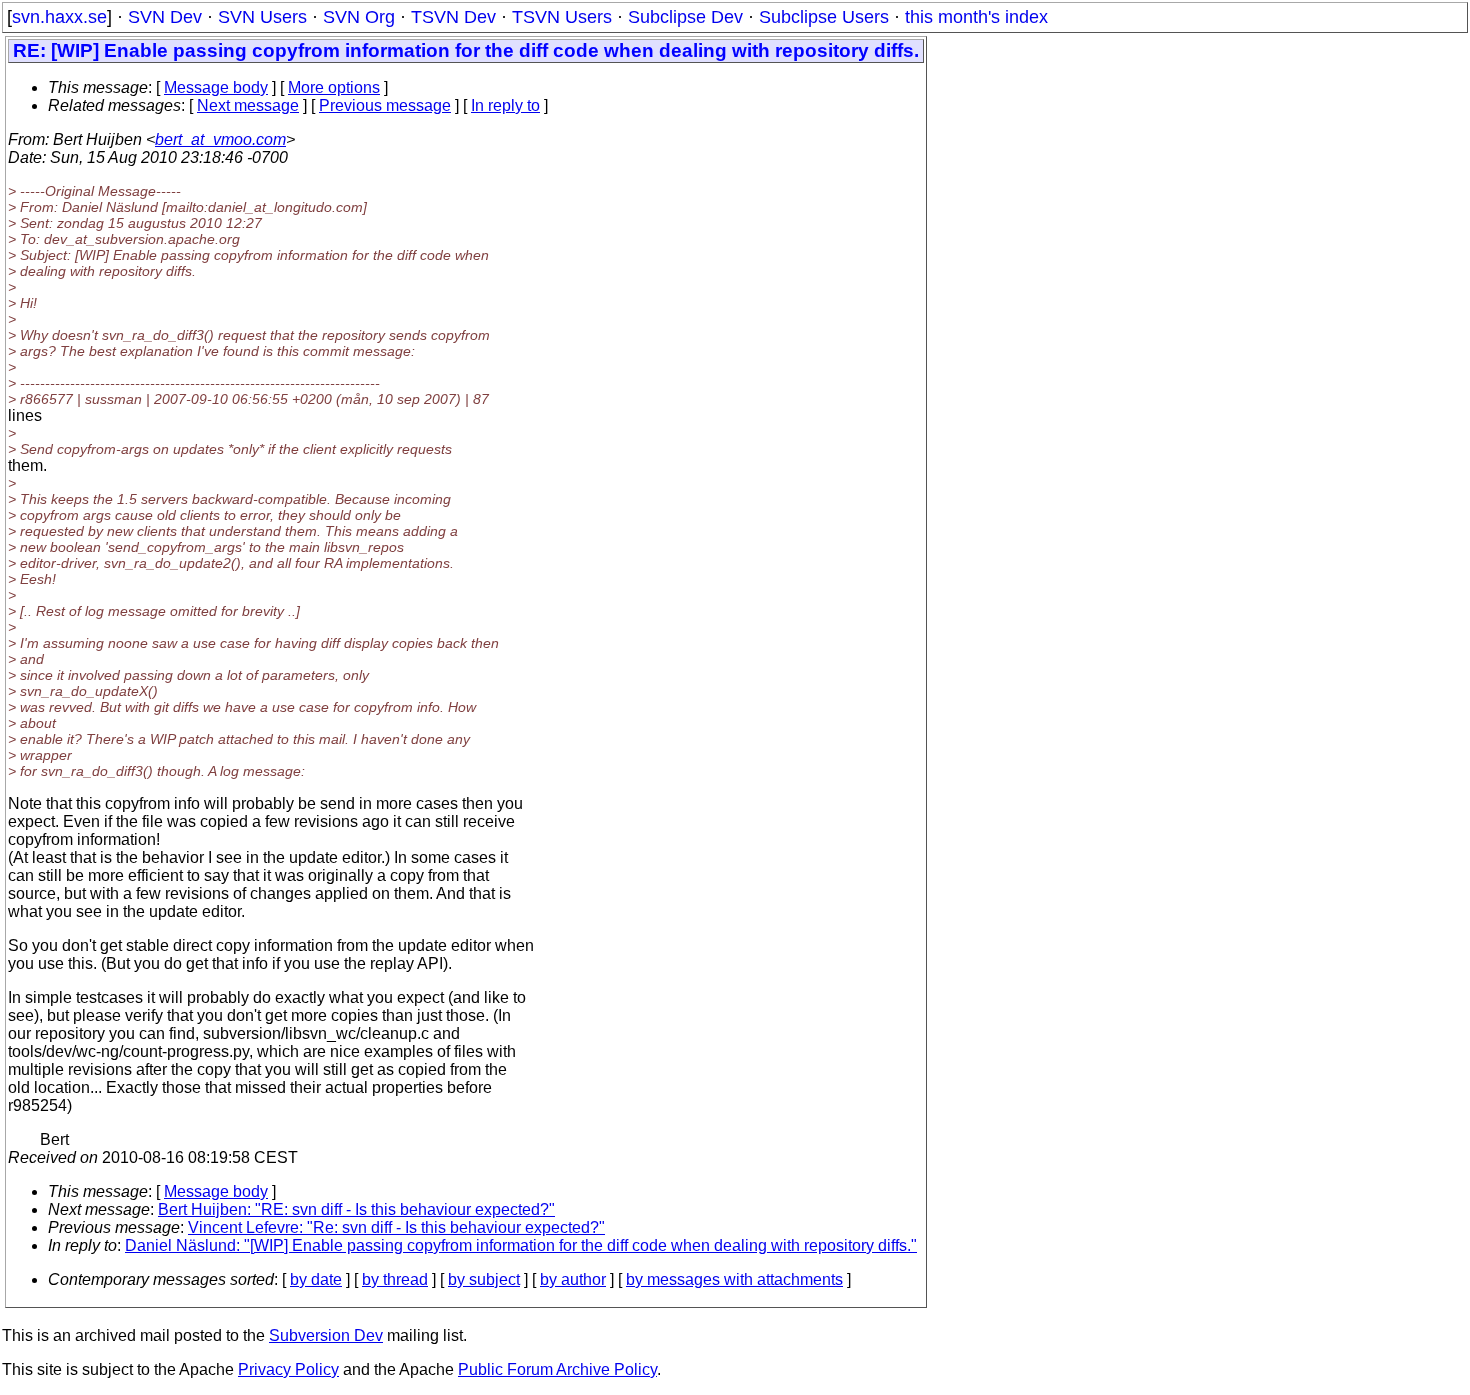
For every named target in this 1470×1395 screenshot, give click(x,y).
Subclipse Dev (685, 17)
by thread (395, 1279)
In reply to (505, 105)
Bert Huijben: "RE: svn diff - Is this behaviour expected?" (356, 1209)
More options (334, 87)
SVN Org (359, 17)
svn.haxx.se (59, 17)
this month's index (976, 17)
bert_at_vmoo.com (220, 139)
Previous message (385, 105)
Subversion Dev (326, 1335)
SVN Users (262, 17)
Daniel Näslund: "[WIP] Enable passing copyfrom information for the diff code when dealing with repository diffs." (521, 1245)
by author (573, 1279)
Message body (216, 87)
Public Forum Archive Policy (557, 1369)
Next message (248, 105)
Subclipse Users (824, 17)
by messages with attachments (734, 1279)
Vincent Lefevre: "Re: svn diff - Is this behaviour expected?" (396, 1227)
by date (316, 1279)
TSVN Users (562, 17)
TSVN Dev (453, 17)
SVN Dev (165, 17)
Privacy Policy (288, 1369)
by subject (484, 1279)
